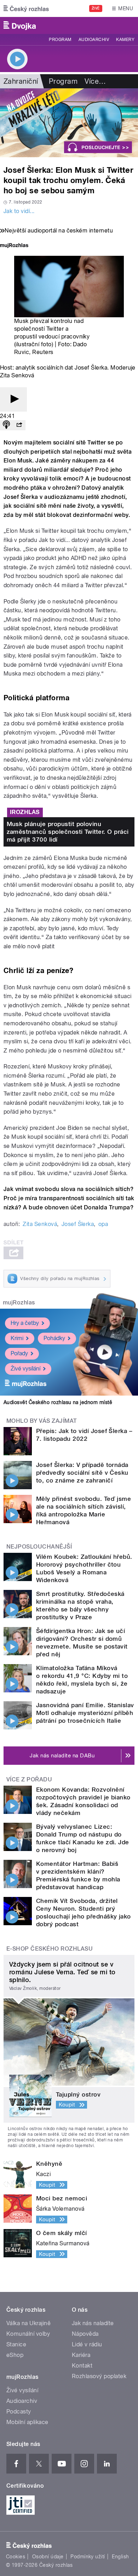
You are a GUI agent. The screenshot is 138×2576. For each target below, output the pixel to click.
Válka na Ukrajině (28, 2323)
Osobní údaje (48, 2557)
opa (103, 1224)
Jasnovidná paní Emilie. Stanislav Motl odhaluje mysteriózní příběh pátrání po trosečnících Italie (85, 1713)
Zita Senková (40, 1224)
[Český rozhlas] (26, 8)
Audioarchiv (94, 40)
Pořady (19, 1353)
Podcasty (19, 2412)
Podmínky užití (88, 2557)
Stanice (16, 2344)
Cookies (16, 2557)
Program (60, 40)
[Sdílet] (19, 425)
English (120, 2557)
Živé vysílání (25, 1369)
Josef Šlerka (78, 1224)
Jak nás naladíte (93, 2323)
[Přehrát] (13, 399)
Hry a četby (25, 1323)
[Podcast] (6, 425)
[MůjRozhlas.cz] (14, 246)
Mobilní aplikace (27, 2422)
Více (95, 81)
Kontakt (82, 2366)
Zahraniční (21, 81)
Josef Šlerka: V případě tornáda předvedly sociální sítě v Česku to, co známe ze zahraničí (82, 1473)
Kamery (125, 40)
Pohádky (54, 1338)
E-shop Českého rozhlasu (50, 1949)
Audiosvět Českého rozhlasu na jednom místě (58, 1402)
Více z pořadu (29, 1779)
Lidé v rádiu (87, 2344)
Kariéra (81, 2355)
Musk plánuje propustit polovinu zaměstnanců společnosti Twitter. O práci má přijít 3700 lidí (68, 832)
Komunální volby (28, 2334)
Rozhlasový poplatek (99, 2376)
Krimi (17, 1338)
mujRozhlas (19, 1302)
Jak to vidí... (19, 211)
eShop (15, 2355)
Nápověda (85, 2334)
